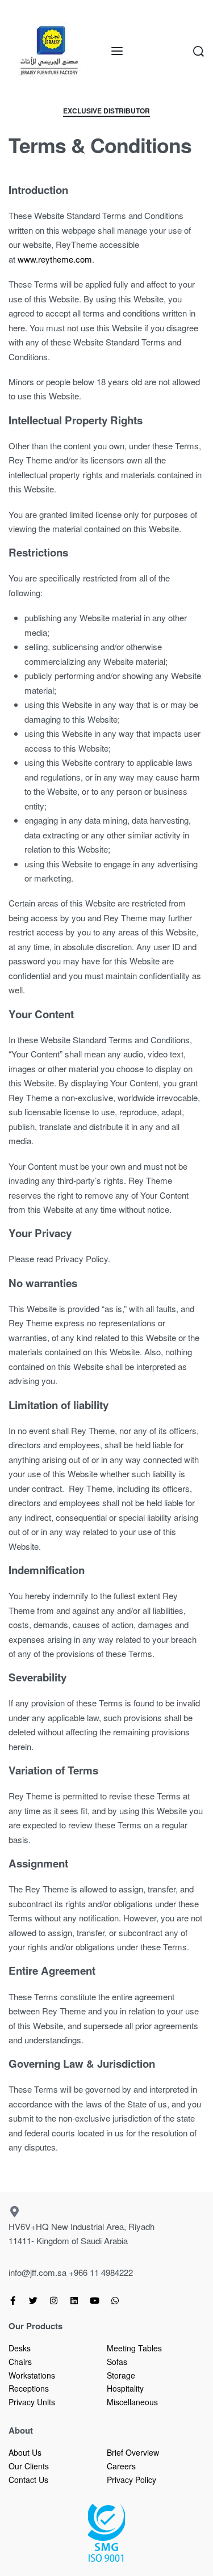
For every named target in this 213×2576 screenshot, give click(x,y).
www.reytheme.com (55, 259)
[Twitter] (33, 2301)
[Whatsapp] (115, 2301)
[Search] (199, 51)
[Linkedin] (74, 2301)
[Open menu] (117, 51)
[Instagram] (54, 2301)
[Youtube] (95, 2301)
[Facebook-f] (13, 2301)
